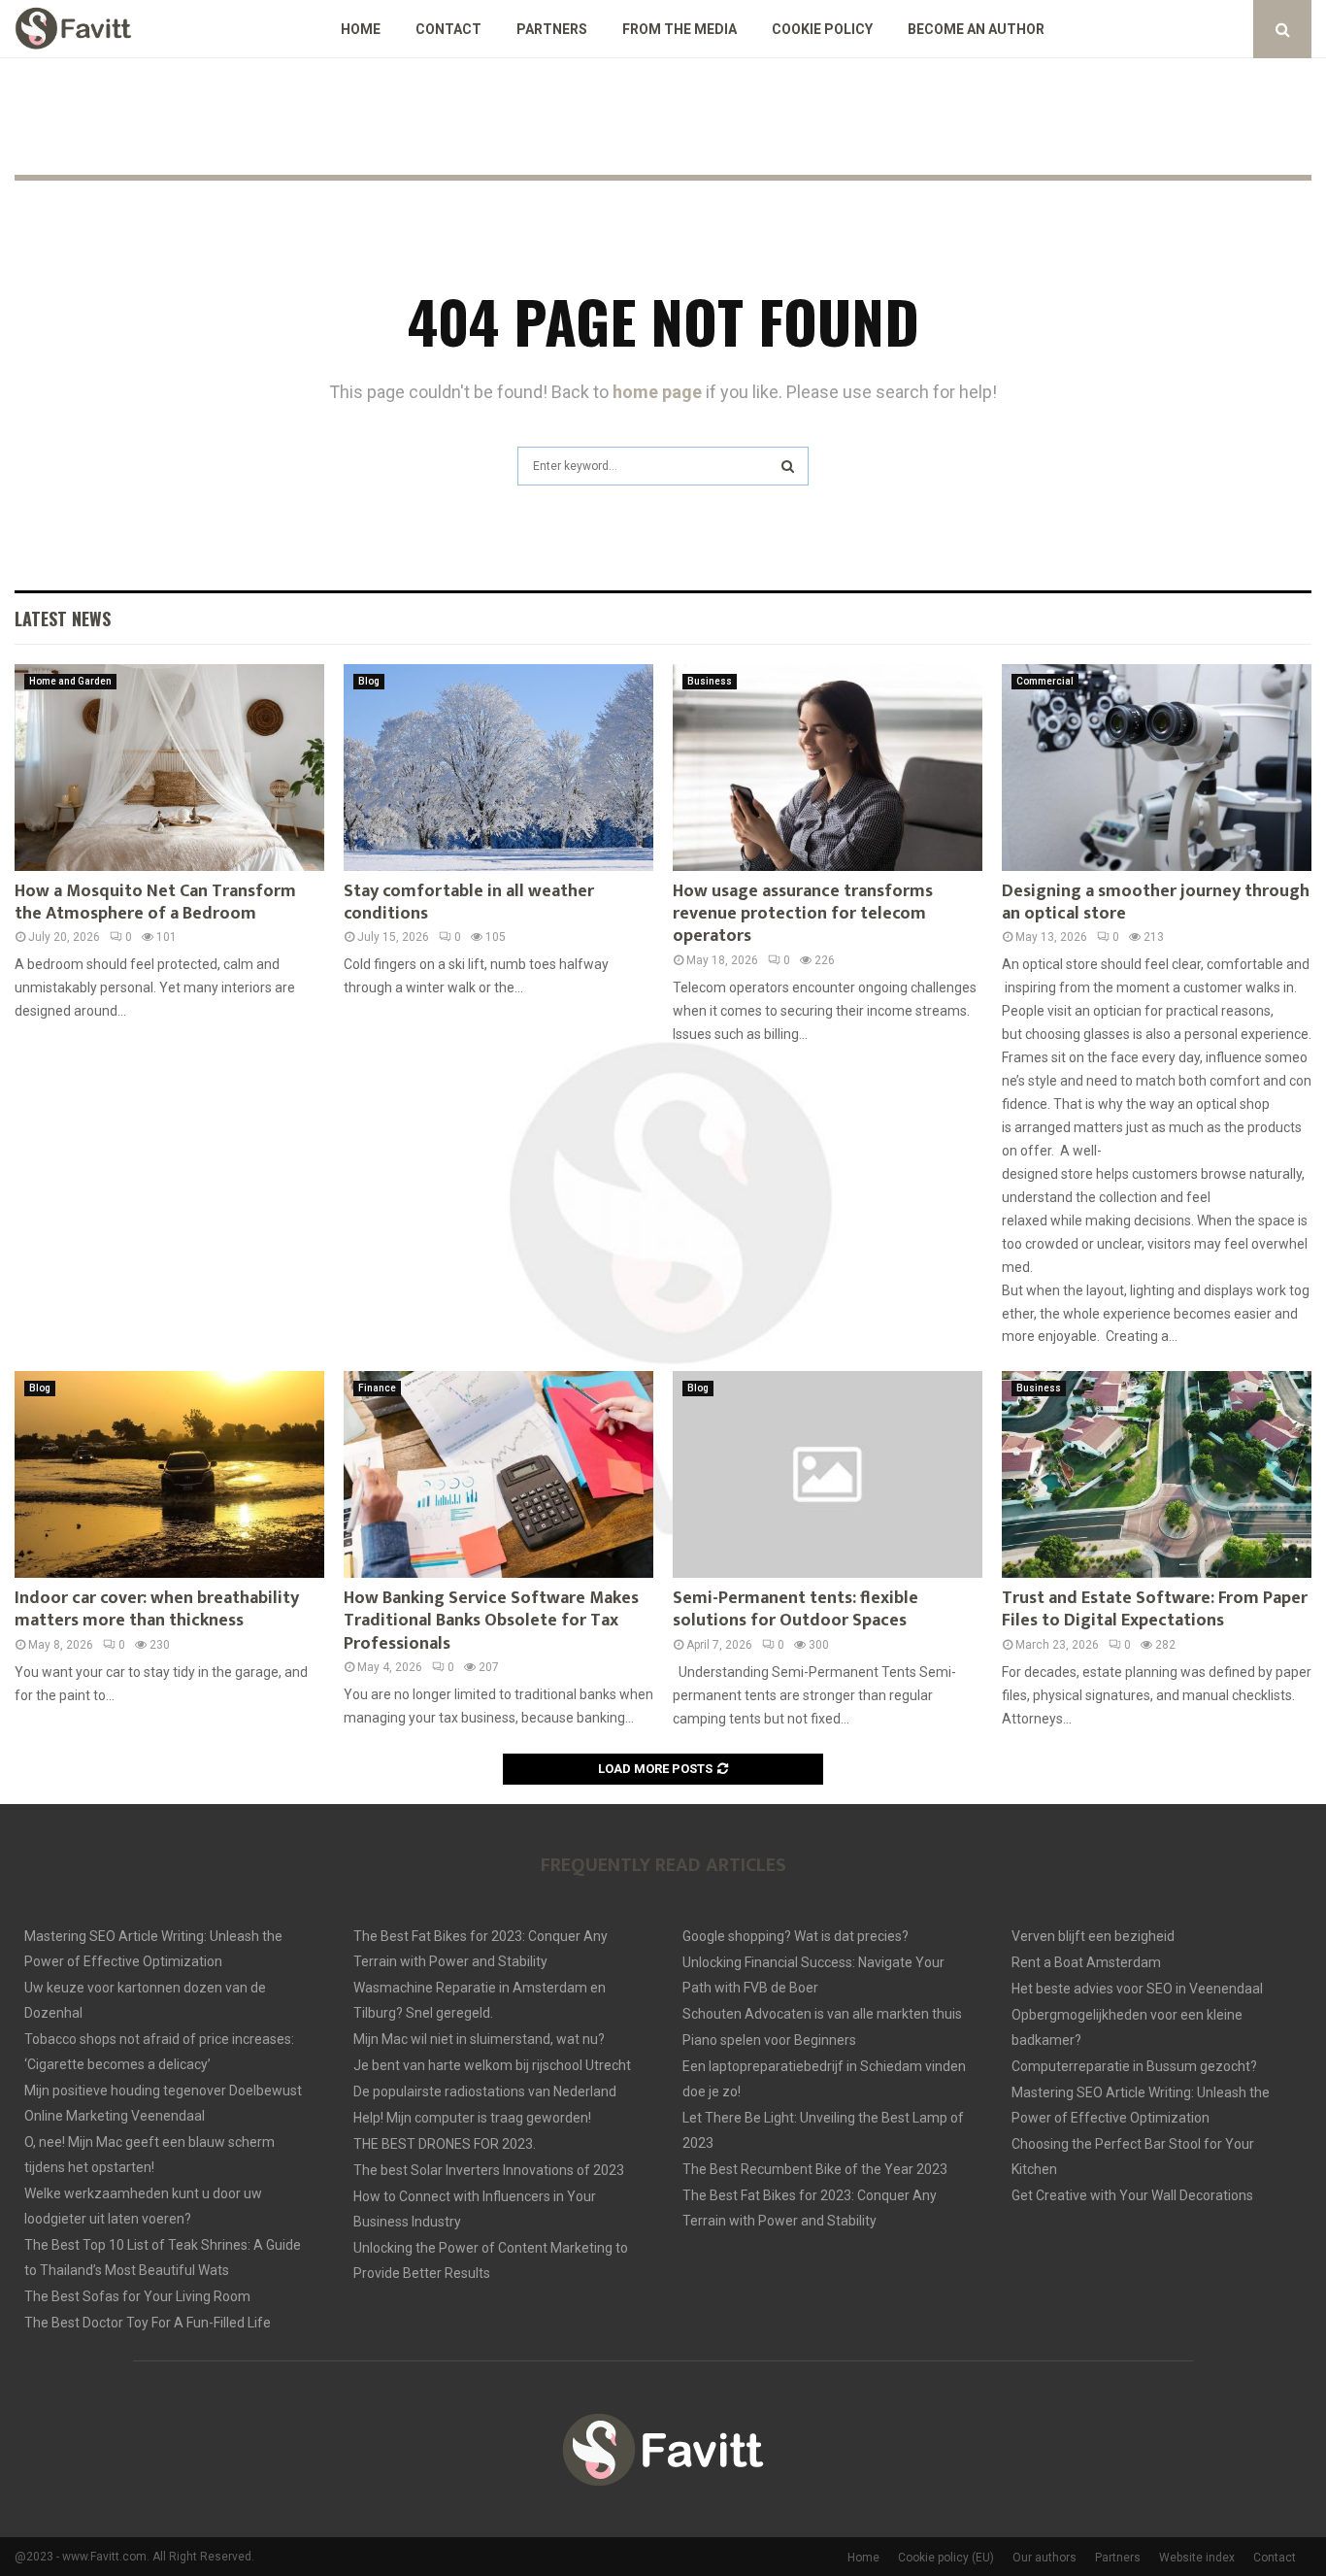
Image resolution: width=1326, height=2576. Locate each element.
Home (361, 29)
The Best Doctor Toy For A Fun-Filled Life (148, 2323)
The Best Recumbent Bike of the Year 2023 (815, 2169)
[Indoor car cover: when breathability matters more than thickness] (169, 1474)
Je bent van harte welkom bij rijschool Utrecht (492, 2065)
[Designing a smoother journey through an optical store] (1157, 768)
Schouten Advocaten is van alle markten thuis (822, 2014)
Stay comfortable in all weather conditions (469, 903)
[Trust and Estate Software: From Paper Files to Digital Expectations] (1157, 1474)
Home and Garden (70, 681)
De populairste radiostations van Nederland (485, 2091)
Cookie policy (822, 29)
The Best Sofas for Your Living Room (137, 2296)
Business (710, 681)
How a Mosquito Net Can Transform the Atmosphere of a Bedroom (155, 903)
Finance (377, 1388)
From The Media (680, 29)
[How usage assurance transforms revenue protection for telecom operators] (828, 768)
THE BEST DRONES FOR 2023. (445, 2144)
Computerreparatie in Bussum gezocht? (1134, 2066)
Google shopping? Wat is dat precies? (796, 1936)
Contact (448, 29)
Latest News (63, 619)
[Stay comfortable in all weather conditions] (498, 768)
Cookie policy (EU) (946, 2558)
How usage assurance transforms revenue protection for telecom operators (803, 914)
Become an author (976, 29)
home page (657, 392)
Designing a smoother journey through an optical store (1156, 903)
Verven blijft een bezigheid (1093, 1936)
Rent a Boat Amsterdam (1086, 1962)
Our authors (1044, 2558)
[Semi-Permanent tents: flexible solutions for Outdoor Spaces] (828, 1474)
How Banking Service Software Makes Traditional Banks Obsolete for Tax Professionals (491, 1621)
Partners (552, 29)
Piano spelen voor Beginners (769, 2040)
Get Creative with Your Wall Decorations (1132, 2195)
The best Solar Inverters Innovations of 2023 (489, 2170)
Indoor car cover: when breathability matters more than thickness (157, 1609)
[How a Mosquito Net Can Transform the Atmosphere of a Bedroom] (169, 768)
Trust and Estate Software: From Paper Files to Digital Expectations (1155, 1609)
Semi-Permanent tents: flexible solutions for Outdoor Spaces (796, 1609)
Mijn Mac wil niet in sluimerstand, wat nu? (479, 2039)
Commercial (1045, 681)
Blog (369, 681)
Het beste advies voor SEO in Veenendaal (1137, 1989)
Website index (1197, 2558)
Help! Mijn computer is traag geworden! (472, 2118)
